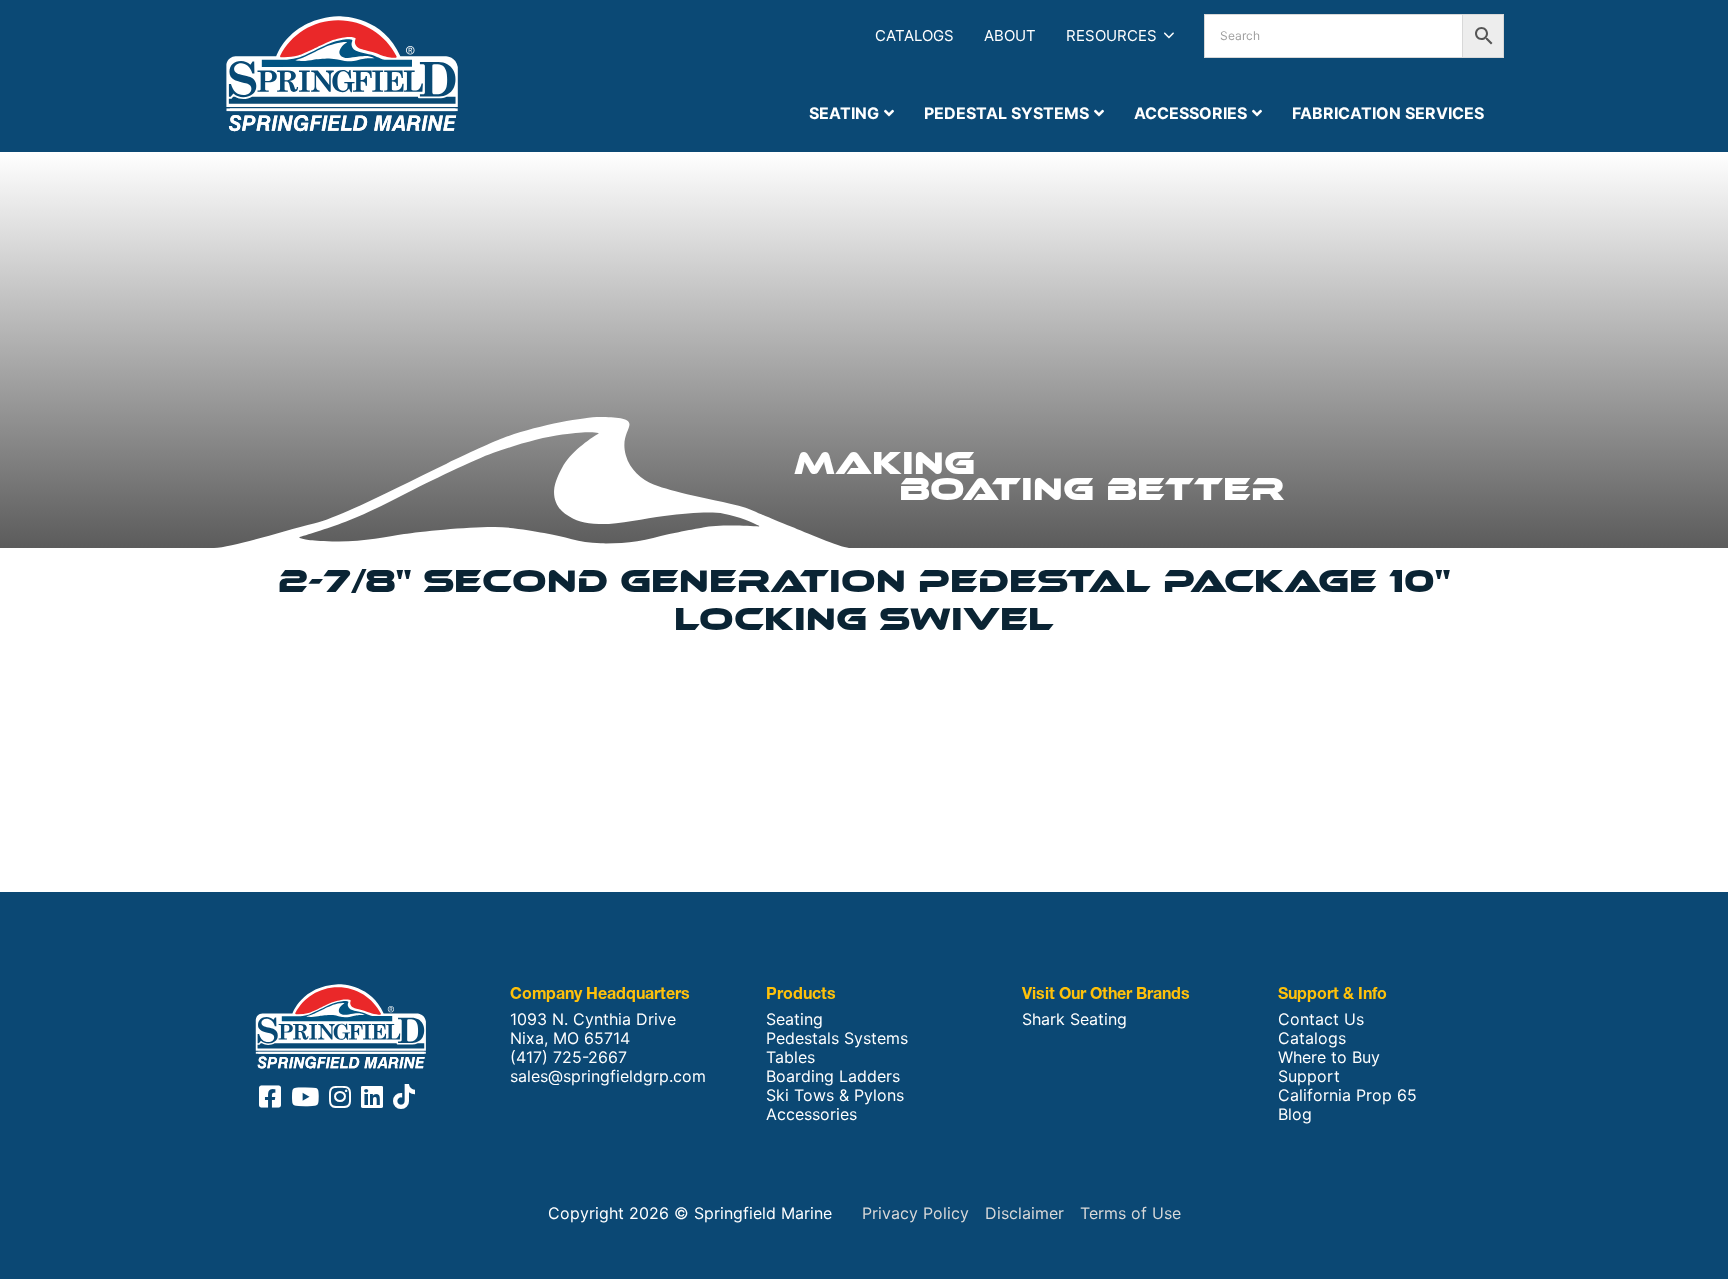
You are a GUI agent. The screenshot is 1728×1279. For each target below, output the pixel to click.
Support (1309, 1076)
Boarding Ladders (833, 1076)
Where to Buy (1329, 1057)
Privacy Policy (915, 1213)
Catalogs (914, 35)
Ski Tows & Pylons (835, 1095)
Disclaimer (1024, 1213)
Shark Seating (1074, 1019)
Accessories (811, 1114)
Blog (1295, 1114)
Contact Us (1321, 1019)
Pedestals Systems (837, 1038)
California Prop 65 (1347, 1095)
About (1010, 35)
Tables (790, 1057)
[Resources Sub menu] (1169, 35)
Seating (794, 1019)
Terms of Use (1130, 1213)
